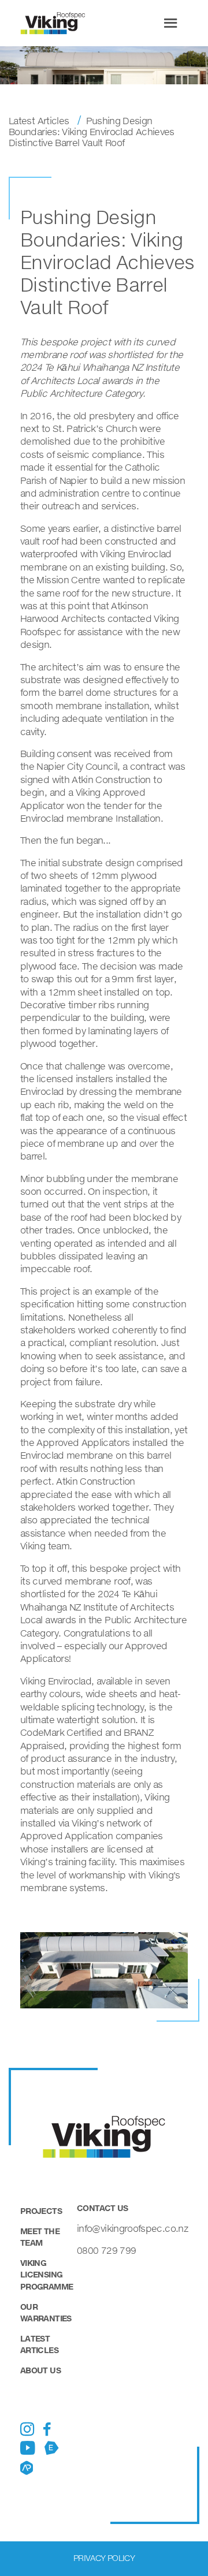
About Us (40, 2370)
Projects (41, 2211)
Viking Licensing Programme (47, 2274)
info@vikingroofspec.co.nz (132, 2228)
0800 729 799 (106, 2250)
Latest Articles (39, 120)
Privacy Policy (104, 2558)
